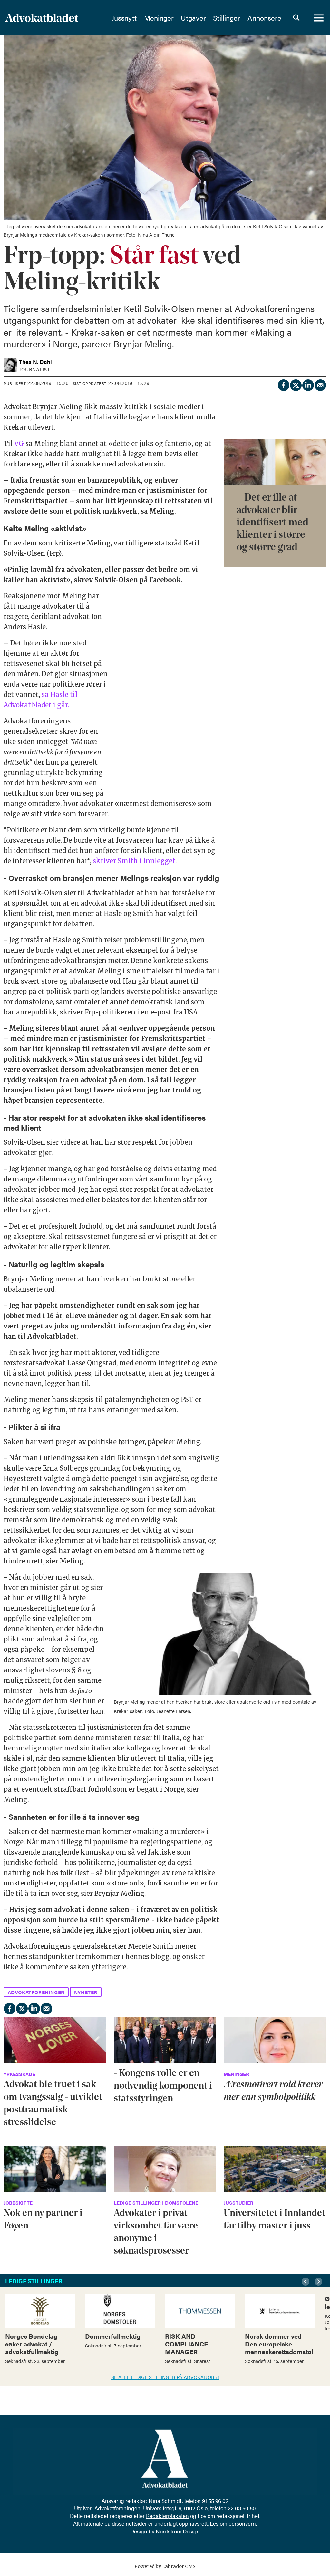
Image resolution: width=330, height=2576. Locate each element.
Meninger (159, 18)
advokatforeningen (36, 1992)
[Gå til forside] (54, 18)
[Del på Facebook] (283, 384)
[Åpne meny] (319, 18)
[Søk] (296, 18)
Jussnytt (124, 18)
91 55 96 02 (215, 2501)
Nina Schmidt (165, 2501)
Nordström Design (178, 2531)
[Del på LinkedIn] (308, 384)
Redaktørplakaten (167, 2516)
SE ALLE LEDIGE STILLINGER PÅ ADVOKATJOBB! (165, 2377)
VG (20, 443)
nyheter (86, 1992)
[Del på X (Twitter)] (296, 384)
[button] (306, 2282)
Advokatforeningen (117, 2508)
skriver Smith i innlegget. (135, 861)
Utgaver (193, 18)
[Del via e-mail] (320, 384)
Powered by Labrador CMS (165, 2566)
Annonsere (264, 18)
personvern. (243, 2523)
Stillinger (227, 18)
